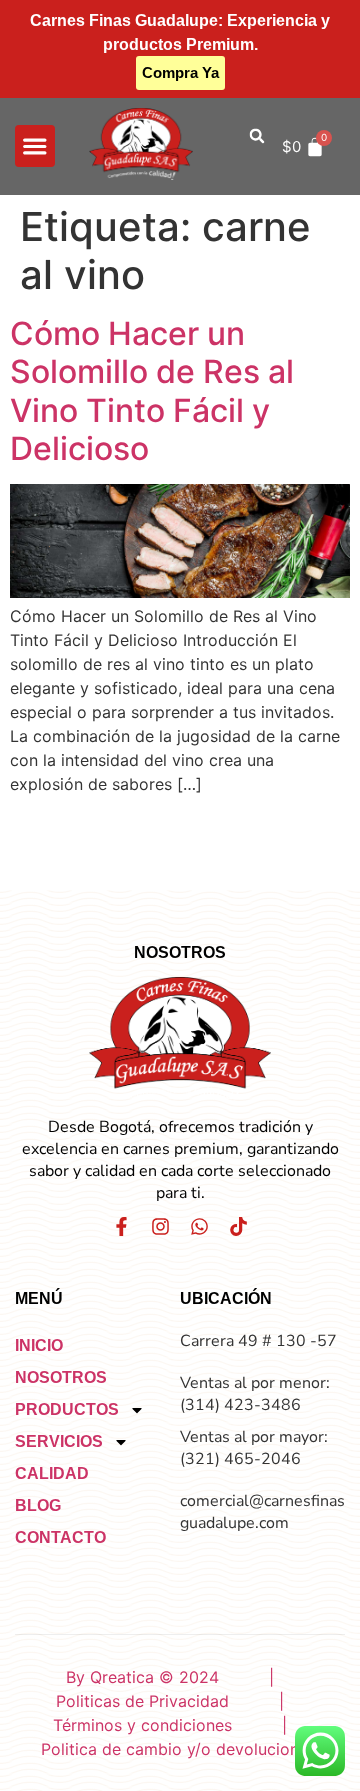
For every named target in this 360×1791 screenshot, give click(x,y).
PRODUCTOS (67, 1409)
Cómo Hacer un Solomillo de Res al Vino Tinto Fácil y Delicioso (152, 391)
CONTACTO (60, 1537)
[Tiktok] (238, 1226)
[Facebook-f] (121, 1226)
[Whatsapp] (199, 1226)
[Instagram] (160, 1226)
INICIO (39, 1345)
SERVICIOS (59, 1441)
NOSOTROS (61, 1377)
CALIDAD (52, 1473)
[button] (35, 146)
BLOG (38, 1505)
